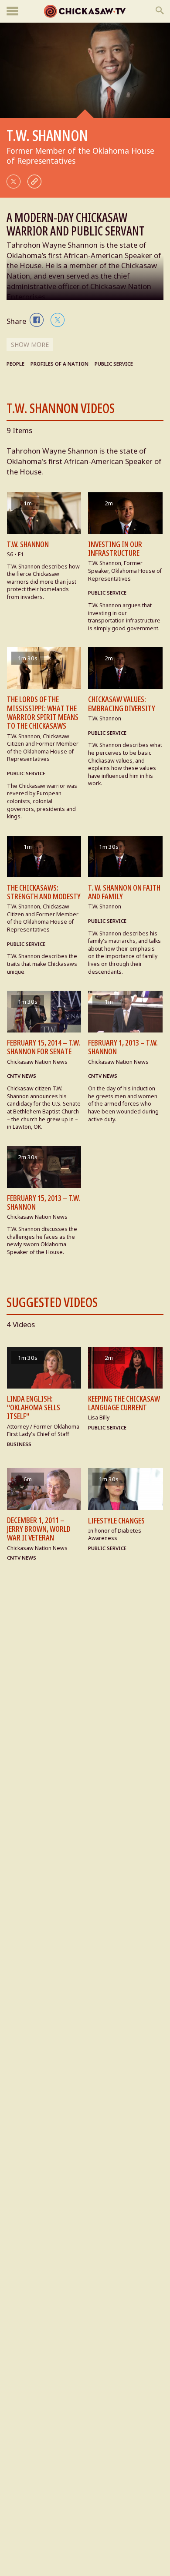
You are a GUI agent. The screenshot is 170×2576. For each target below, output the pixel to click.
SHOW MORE (30, 345)
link (34, 182)
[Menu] (12, 12)
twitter (14, 182)
